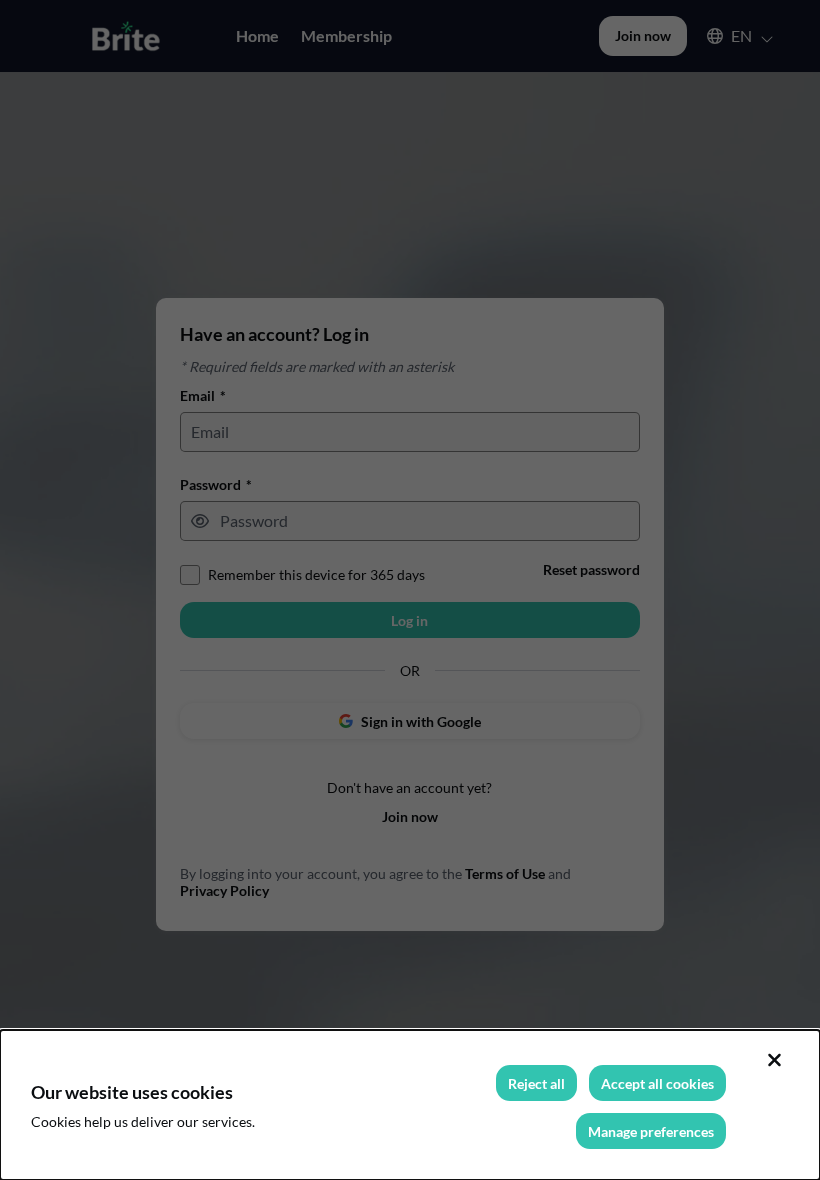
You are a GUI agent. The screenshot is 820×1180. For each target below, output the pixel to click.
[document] (410, 1105)
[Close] (774, 1060)
